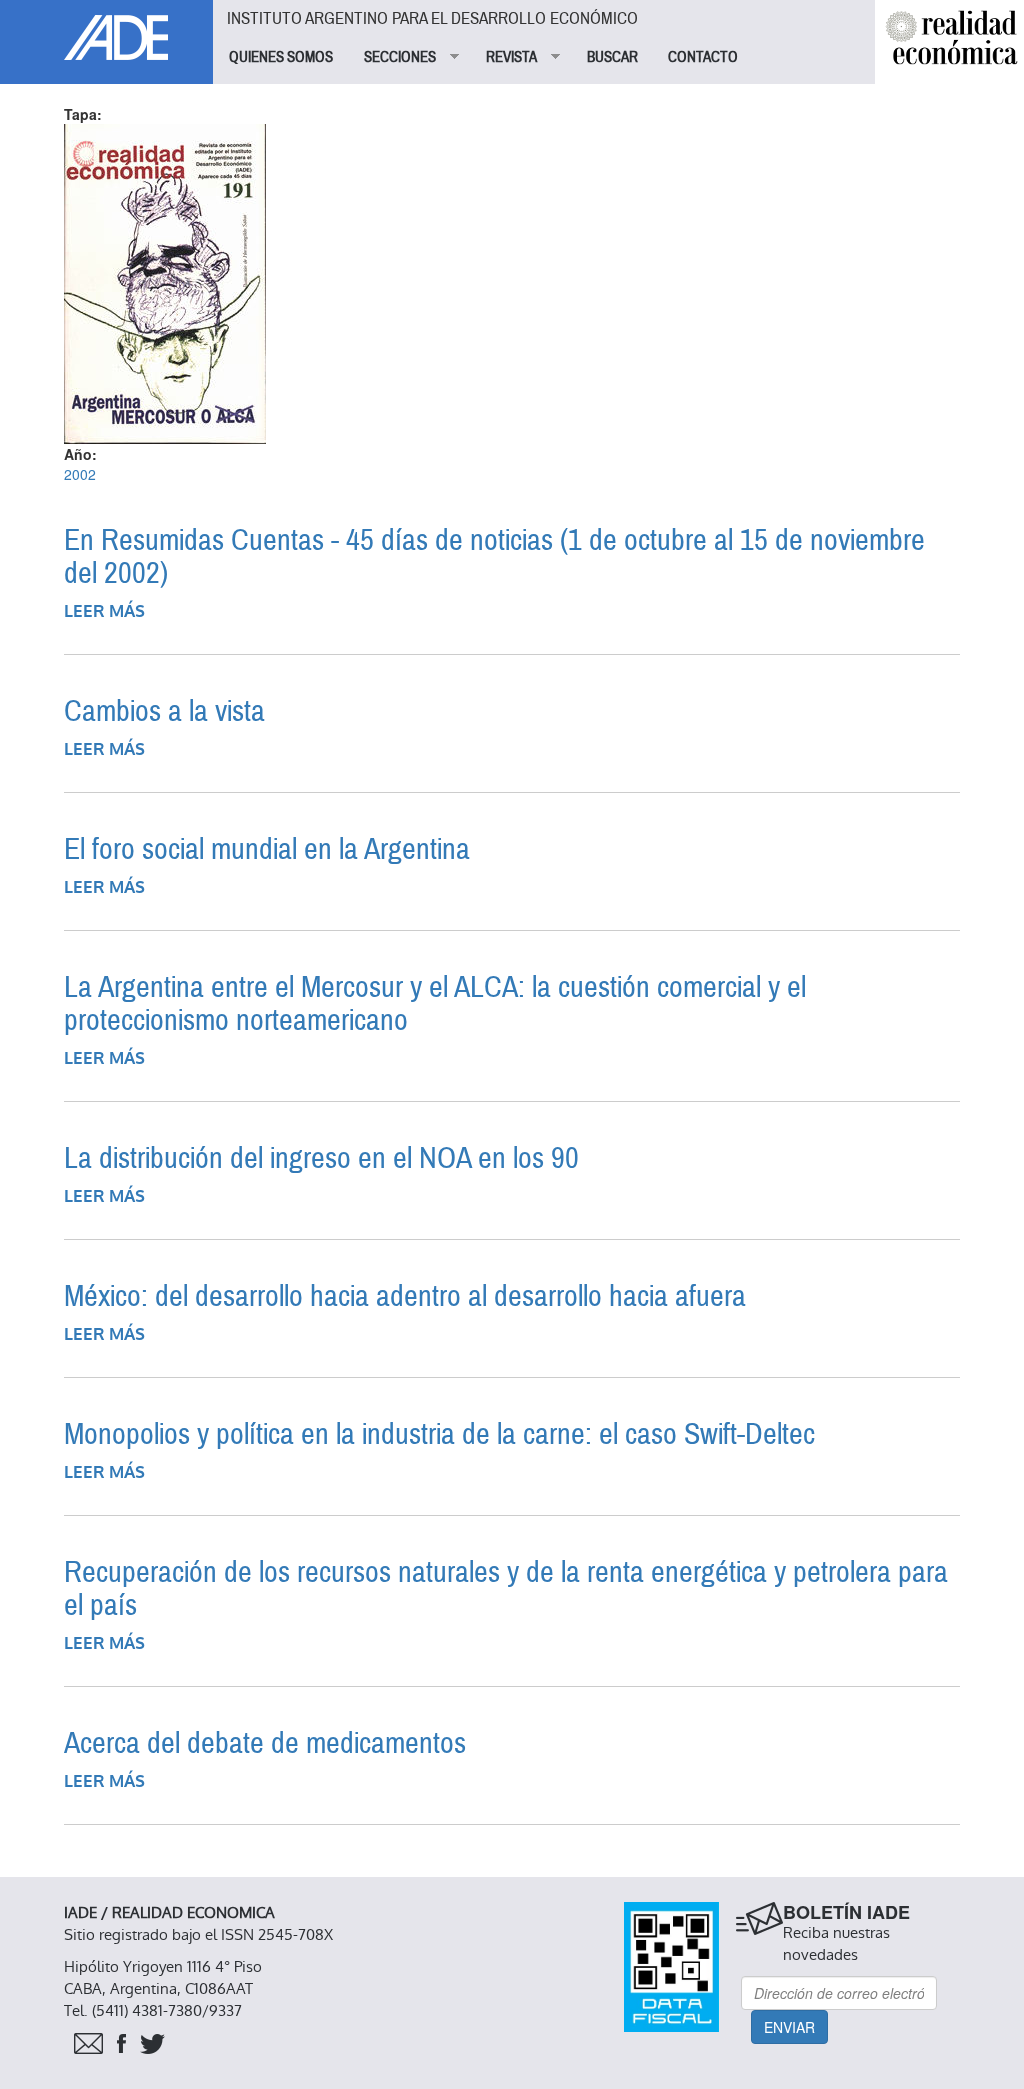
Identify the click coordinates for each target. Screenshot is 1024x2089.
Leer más (104, 611)
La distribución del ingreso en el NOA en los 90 (321, 1158)
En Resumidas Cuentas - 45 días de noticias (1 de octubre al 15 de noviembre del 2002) (494, 557)
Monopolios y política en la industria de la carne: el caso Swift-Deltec (439, 1434)
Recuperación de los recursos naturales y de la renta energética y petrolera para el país (506, 1589)
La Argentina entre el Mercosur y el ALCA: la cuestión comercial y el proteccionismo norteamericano (435, 1004)
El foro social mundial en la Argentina (267, 849)
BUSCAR (612, 57)
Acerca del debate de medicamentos (265, 1743)
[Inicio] (106, 30)
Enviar (789, 2027)
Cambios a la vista (164, 711)
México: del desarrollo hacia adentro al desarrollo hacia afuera (405, 1296)
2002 (80, 474)
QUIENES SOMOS (281, 57)
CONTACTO (703, 57)
